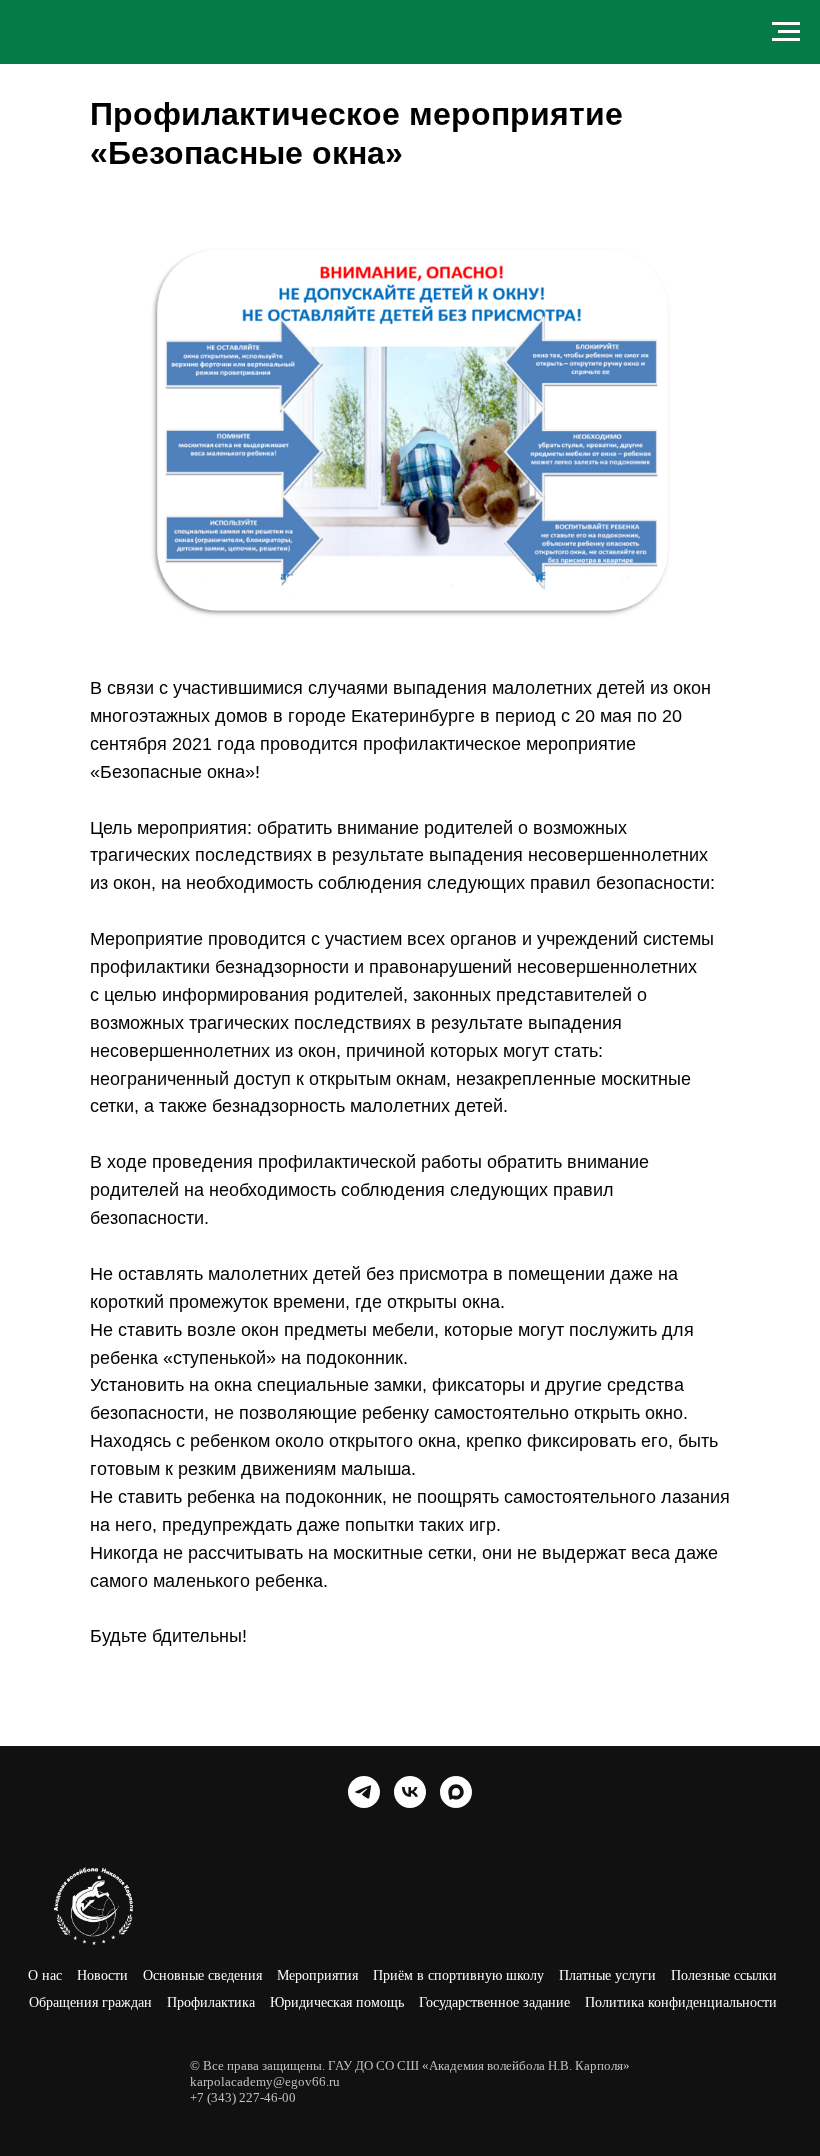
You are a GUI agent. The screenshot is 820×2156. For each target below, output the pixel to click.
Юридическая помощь (337, 2002)
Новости (102, 1975)
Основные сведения (202, 1975)
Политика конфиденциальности (681, 2002)
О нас (45, 1975)
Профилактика (211, 2002)
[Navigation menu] (786, 32)
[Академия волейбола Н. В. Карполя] (364, 1792)
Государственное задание (494, 2002)
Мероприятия (317, 1975)
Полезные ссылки (724, 1975)
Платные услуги (607, 1975)
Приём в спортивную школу (458, 1975)
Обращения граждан (90, 2002)
